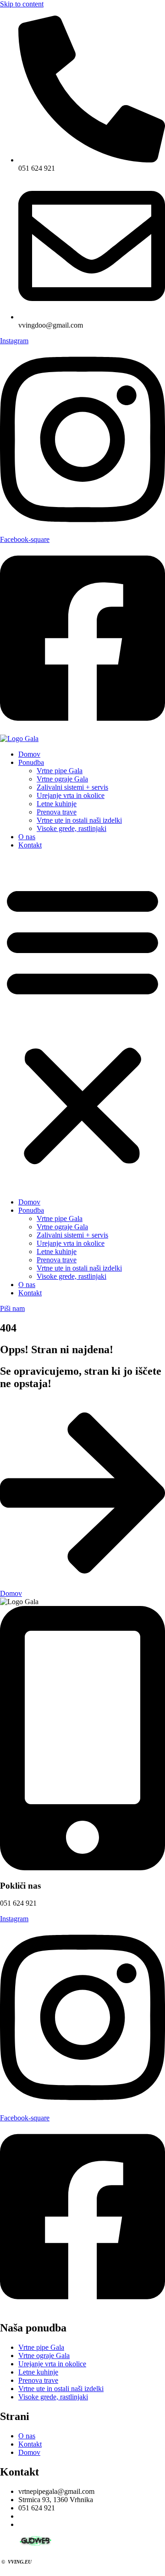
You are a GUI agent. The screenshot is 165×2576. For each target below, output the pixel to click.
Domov (29, 754)
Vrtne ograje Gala (62, 779)
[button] (82, 1024)
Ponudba (31, 762)
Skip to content (22, 4)
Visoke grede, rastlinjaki (71, 828)
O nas (27, 837)
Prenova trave (57, 812)
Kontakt (30, 845)
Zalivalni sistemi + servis (72, 787)
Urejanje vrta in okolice (71, 795)
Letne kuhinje (57, 804)
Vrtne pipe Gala (60, 771)
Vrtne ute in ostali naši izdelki (79, 820)
